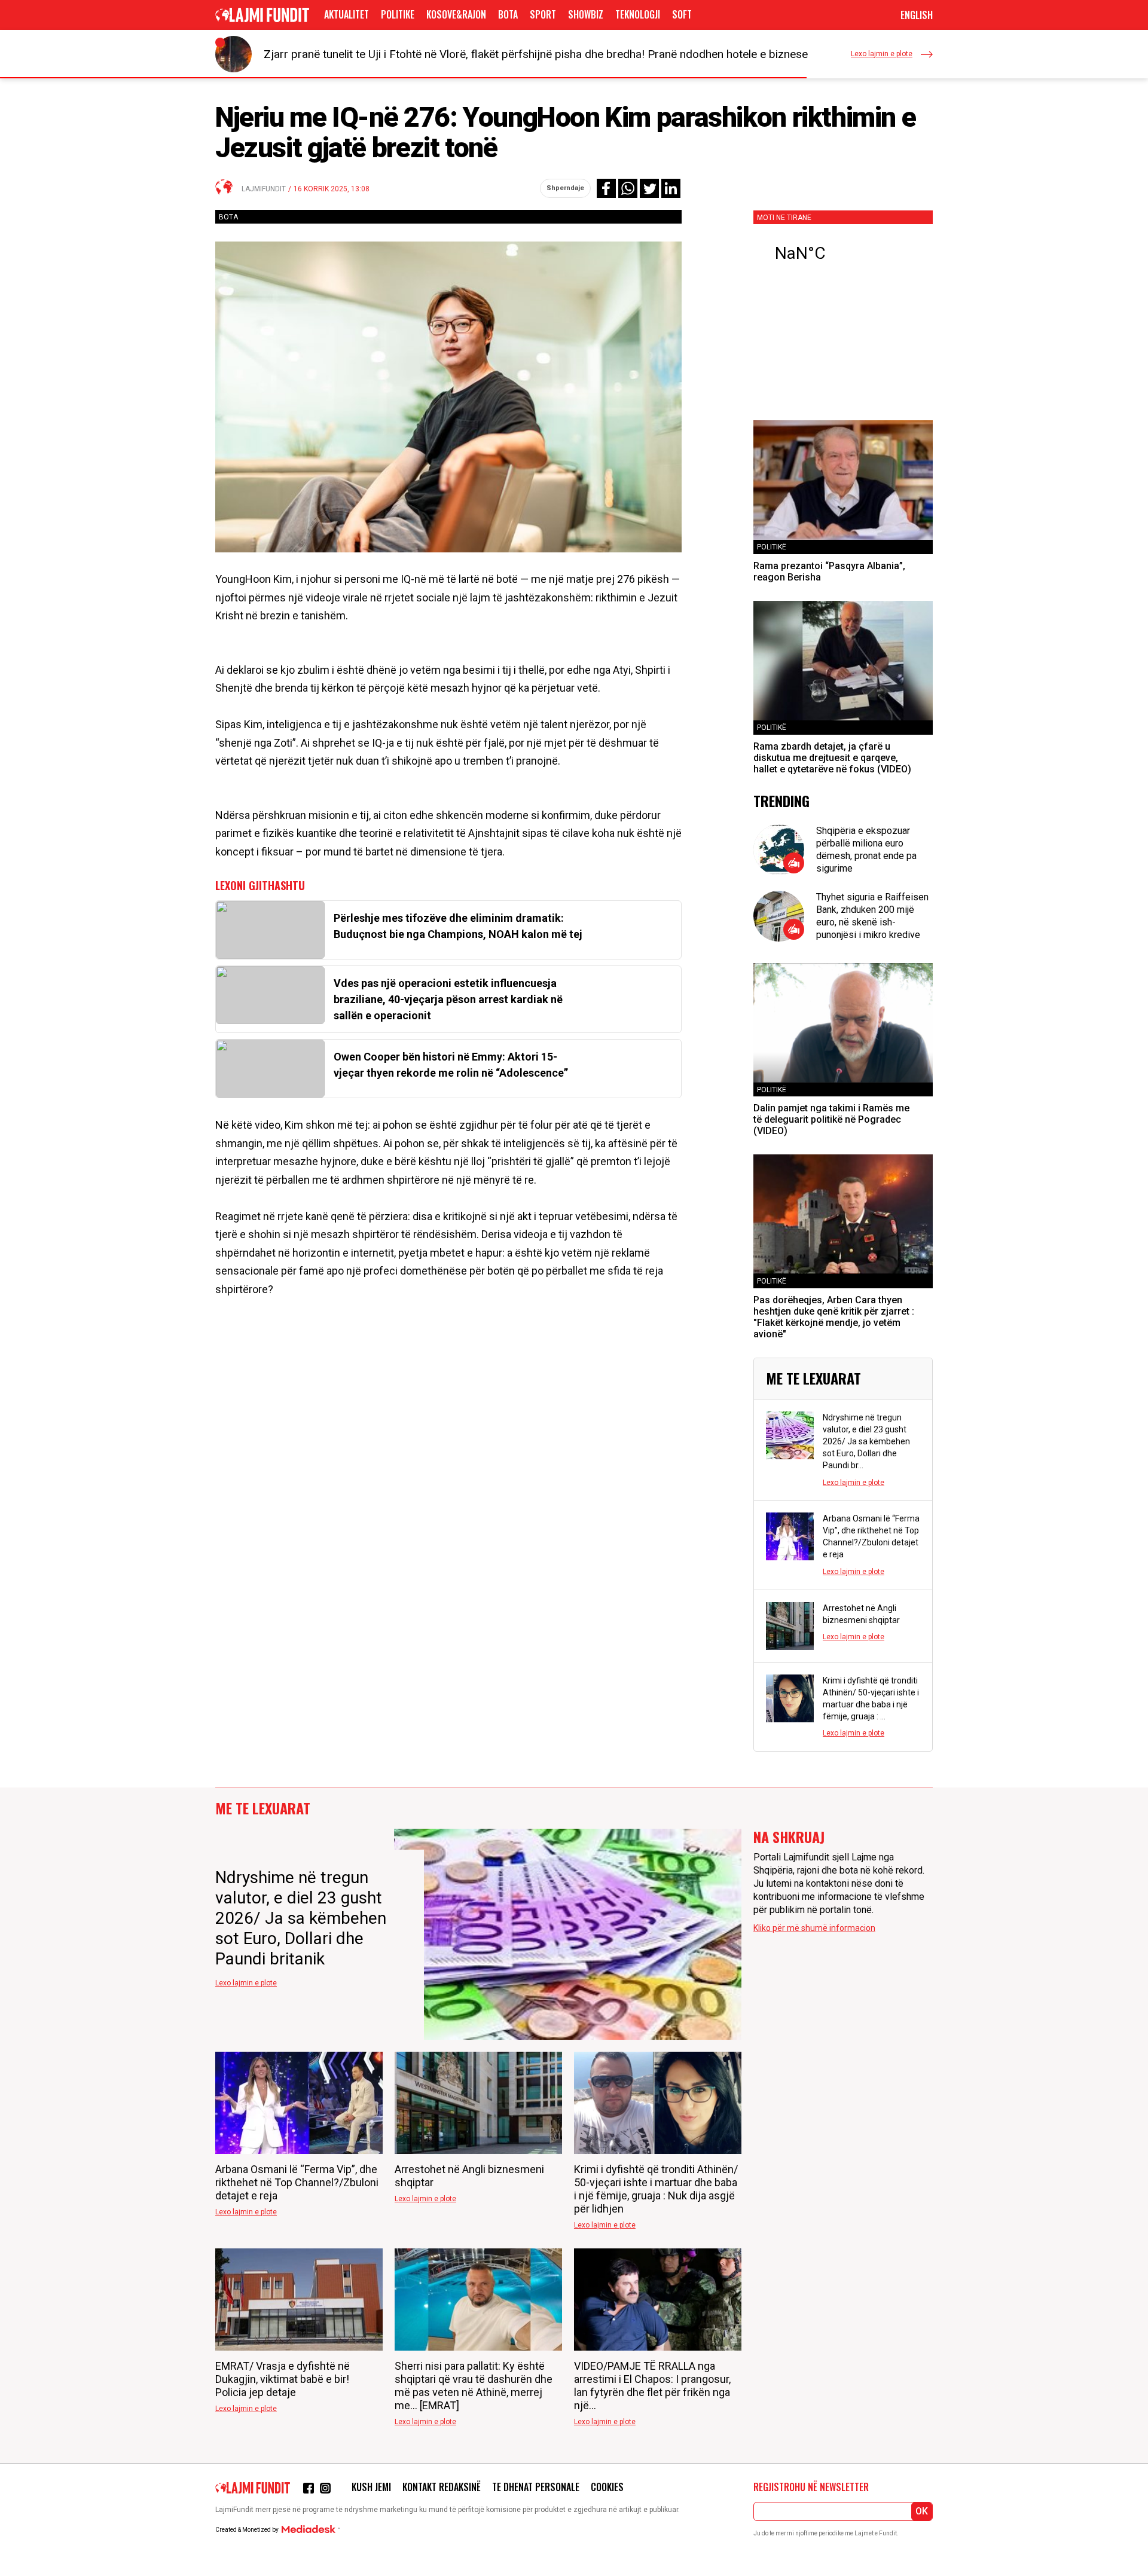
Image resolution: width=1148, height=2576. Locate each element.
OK (922, 2511)
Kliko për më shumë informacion (814, 1928)
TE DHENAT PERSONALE (536, 2487)
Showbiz (586, 14)
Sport (543, 14)
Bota (508, 14)
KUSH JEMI (371, 2487)
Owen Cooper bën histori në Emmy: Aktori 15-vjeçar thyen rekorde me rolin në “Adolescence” (451, 1065)
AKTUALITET (346, 14)
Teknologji (638, 14)
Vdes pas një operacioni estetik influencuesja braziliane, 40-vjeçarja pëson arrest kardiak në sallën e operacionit (448, 999)
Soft (682, 14)
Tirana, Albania (843, 253)
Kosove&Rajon (456, 14)
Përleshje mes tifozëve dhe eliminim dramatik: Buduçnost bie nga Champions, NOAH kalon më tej (458, 926)
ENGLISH (917, 15)
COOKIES (607, 2487)
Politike (398, 14)
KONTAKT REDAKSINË (442, 2487)
